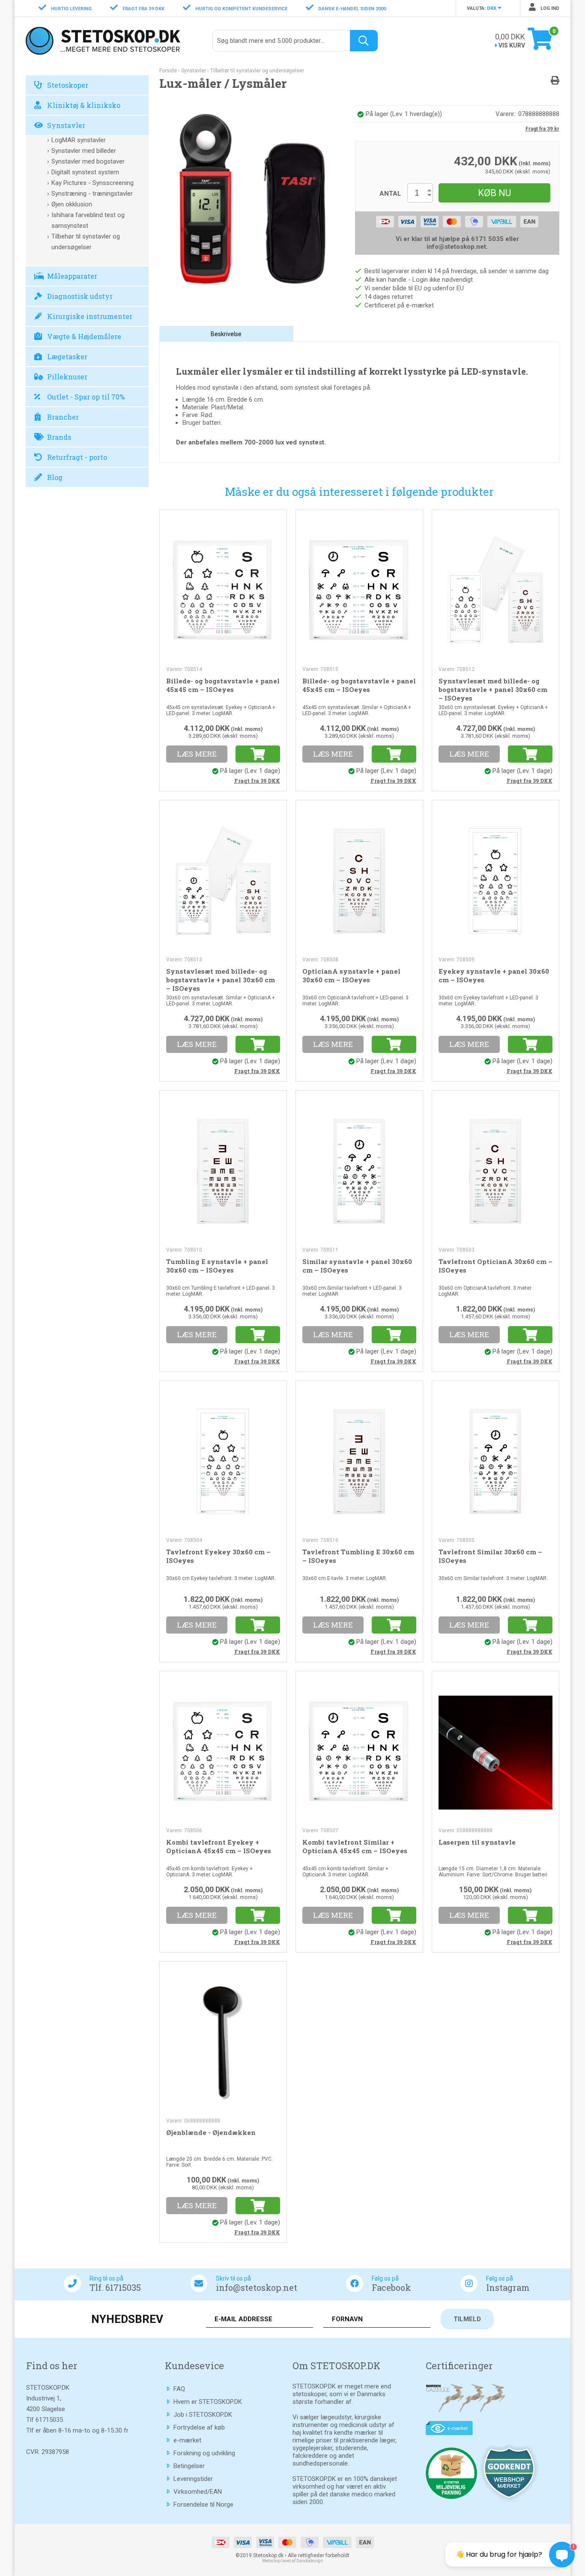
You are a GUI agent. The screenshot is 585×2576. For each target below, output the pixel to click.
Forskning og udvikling (204, 2453)
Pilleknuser (67, 377)
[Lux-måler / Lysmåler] (251, 197)
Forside (168, 71)
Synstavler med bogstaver (88, 161)
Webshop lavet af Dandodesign (292, 2561)
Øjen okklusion (72, 204)
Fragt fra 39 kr (542, 129)
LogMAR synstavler (79, 140)
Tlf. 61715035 (115, 2287)
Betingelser (189, 2466)
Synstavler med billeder (84, 151)
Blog (55, 477)
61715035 (49, 2420)
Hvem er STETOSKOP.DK (208, 2402)
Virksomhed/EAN (198, 2492)
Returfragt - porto (77, 457)
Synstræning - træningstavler (92, 194)
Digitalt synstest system (85, 172)
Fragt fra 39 (257, 781)
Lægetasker (67, 356)
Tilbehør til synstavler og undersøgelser (86, 242)
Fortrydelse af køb (199, 2427)
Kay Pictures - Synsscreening (93, 183)
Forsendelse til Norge (203, 2504)
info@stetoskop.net (257, 2287)
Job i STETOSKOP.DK (203, 2415)
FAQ (179, 2389)
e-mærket (187, 2440)
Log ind (549, 8)
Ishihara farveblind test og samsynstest (88, 220)
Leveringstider (193, 2479)
